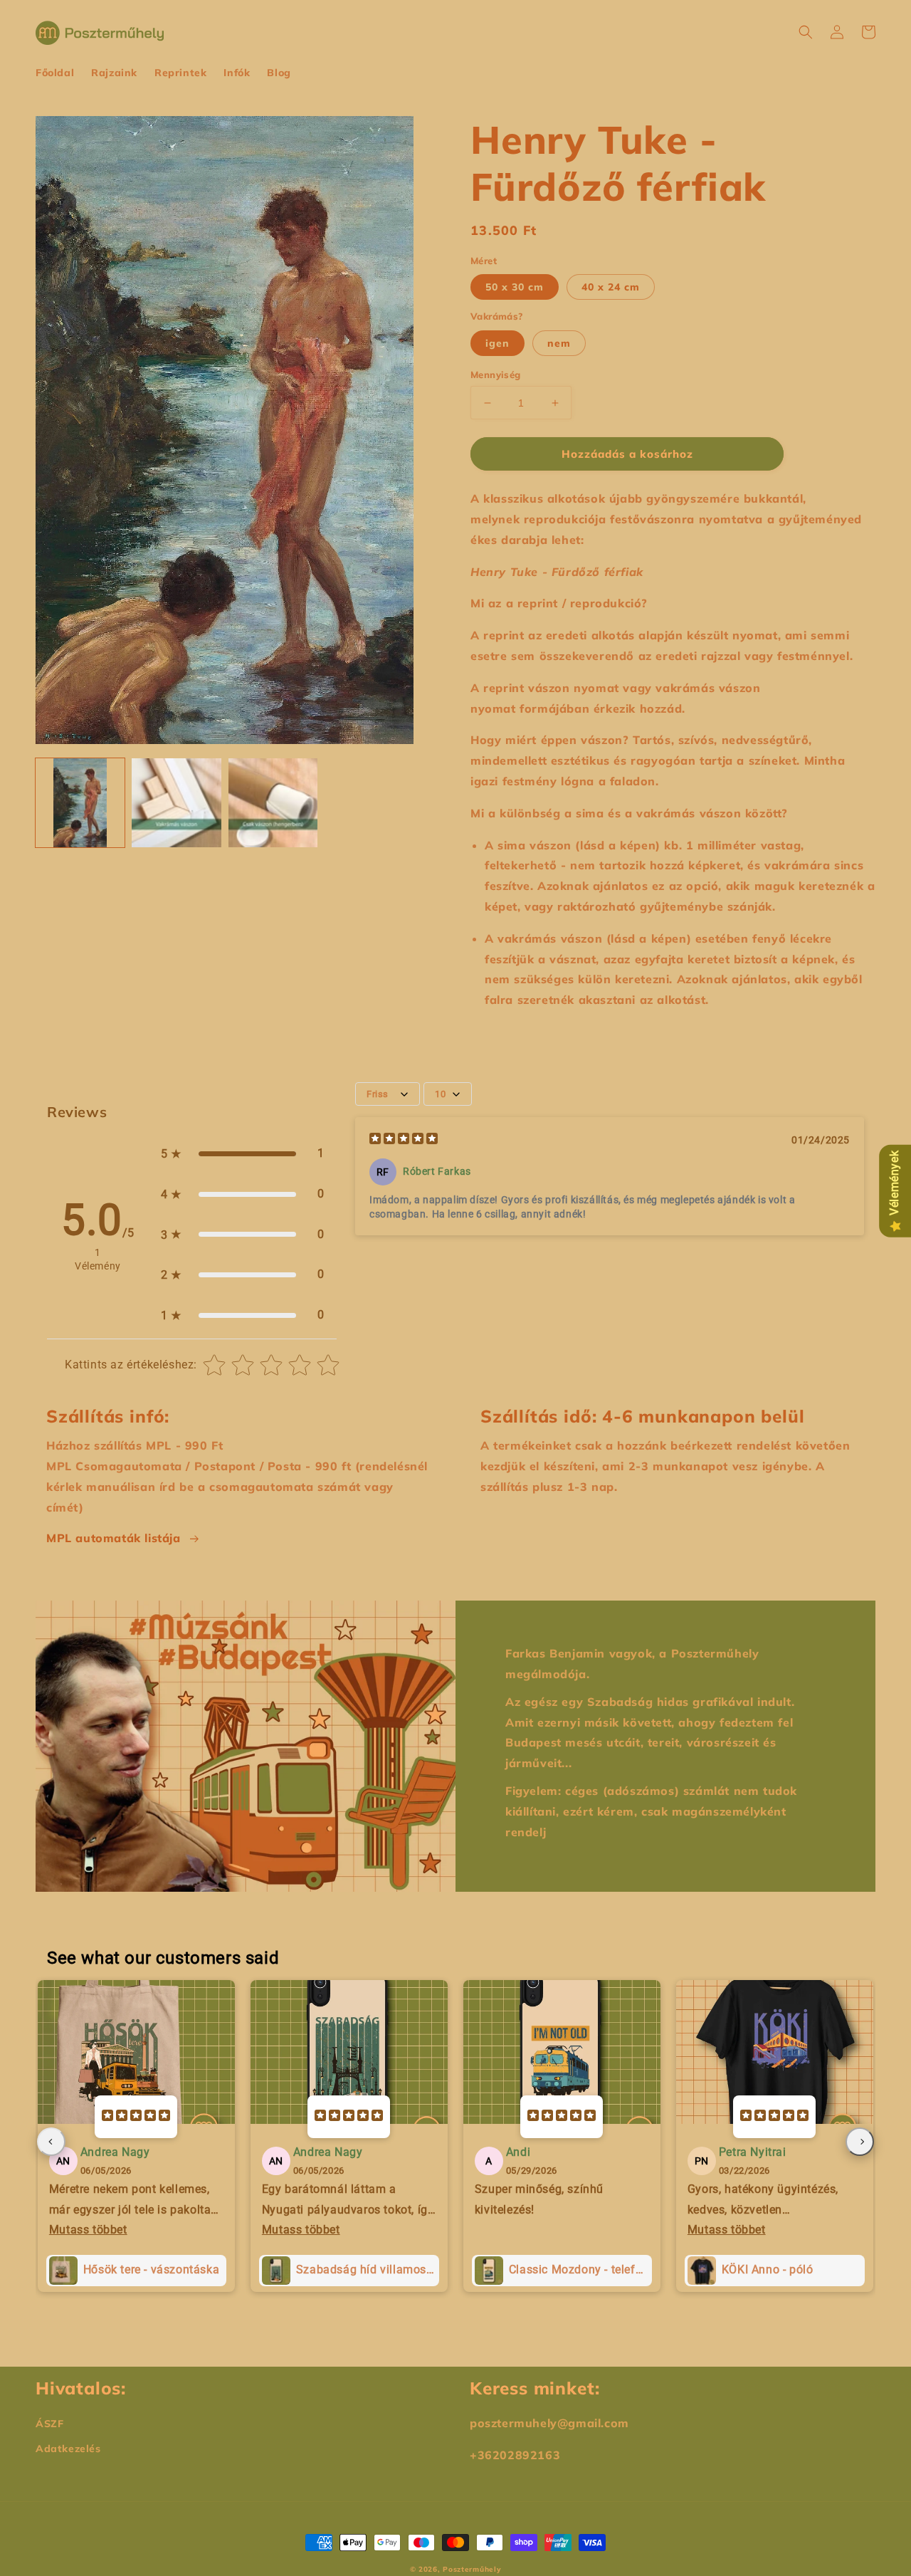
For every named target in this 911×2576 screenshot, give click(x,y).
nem (559, 343)
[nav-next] (860, 2142)
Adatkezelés (68, 2449)
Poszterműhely (472, 2569)
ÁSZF (49, 2424)
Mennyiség (496, 375)
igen (497, 343)
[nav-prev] (51, 2142)
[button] (806, 32)
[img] (404, 1140)
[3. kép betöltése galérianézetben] (273, 803)
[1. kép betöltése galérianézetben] (80, 803)
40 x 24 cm (611, 287)
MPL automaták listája (114, 1538)
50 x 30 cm (515, 287)
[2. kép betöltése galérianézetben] (176, 803)
